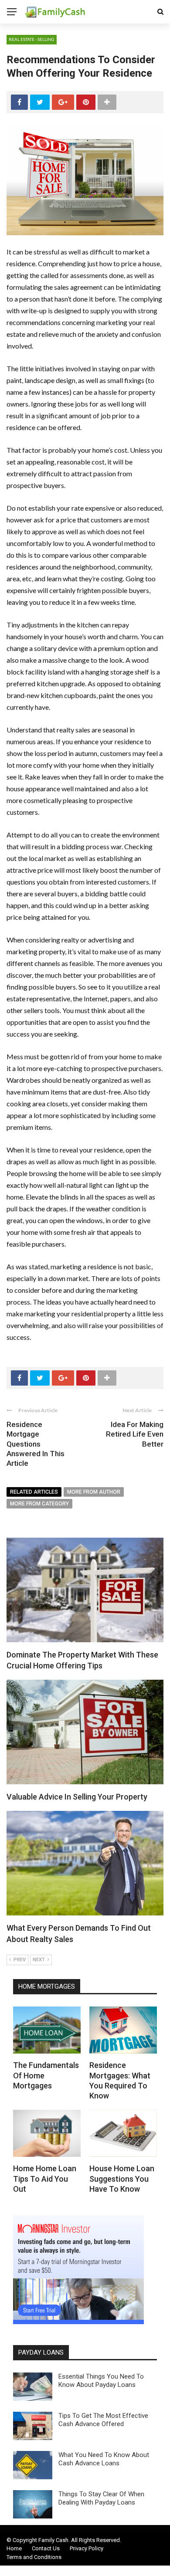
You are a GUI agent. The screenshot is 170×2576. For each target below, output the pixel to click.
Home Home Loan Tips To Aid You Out (45, 2179)
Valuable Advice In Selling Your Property (77, 1797)
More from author (94, 1492)
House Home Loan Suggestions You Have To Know (122, 2179)
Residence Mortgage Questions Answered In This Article (36, 1444)
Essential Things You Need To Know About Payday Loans (101, 2381)
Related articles (34, 1492)
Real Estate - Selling (32, 39)
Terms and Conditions (34, 2557)
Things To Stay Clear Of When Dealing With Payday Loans (101, 2498)
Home (14, 2548)
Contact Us (46, 2548)
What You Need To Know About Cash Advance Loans (104, 2459)
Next (39, 1960)
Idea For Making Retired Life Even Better (135, 1434)
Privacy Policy (87, 2548)
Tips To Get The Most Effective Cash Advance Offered (103, 2420)
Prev (20, 1960)
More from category (39, 1504)
